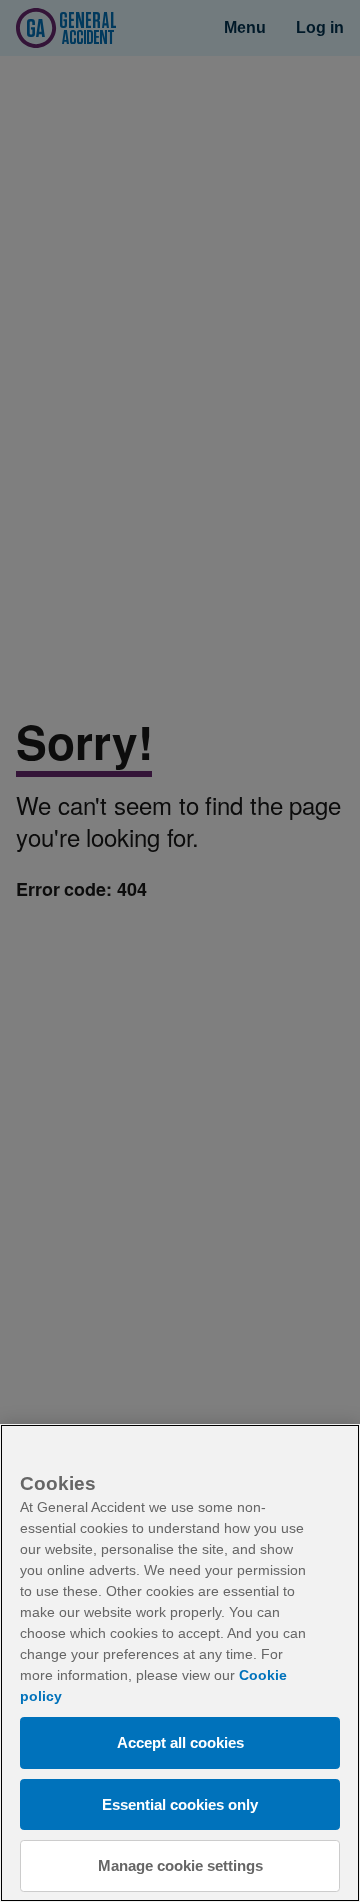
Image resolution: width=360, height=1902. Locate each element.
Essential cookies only (180, 1804)
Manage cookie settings (180, 1865)
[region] (180, 1663)
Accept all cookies (180, 1742)
